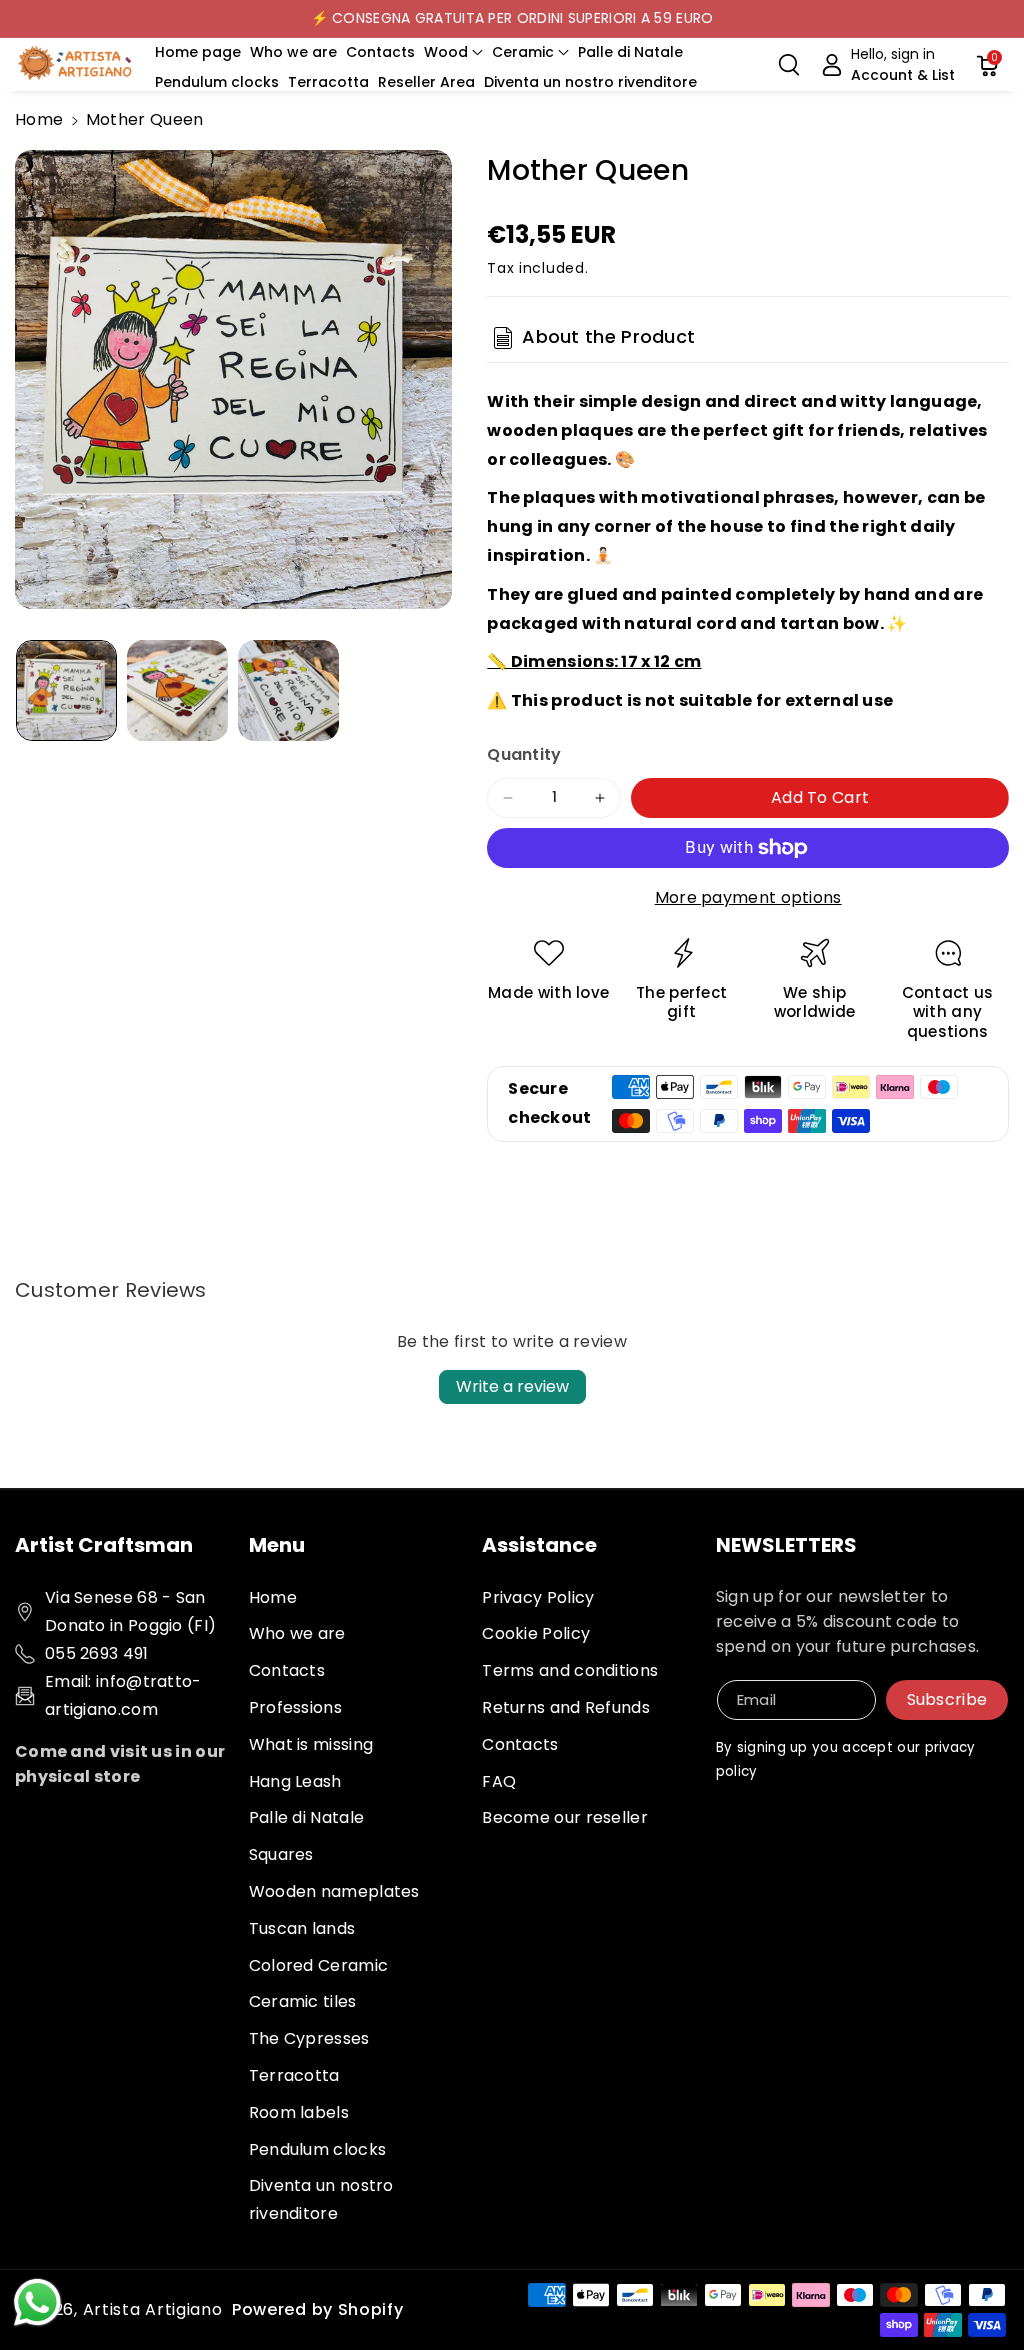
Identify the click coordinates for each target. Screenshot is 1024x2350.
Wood (446, 52)
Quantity (524, 754)
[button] (453, 52)
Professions (295, 1707)
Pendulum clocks (318, 2149)
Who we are (297, 1633)
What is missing (311, 1744)
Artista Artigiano (153, 2309)
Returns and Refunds (566, 1707)
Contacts (287, 1670)
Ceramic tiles (303, 2001)
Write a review (512, 1386)
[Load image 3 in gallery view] (288, 690)
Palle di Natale (307, 1817)
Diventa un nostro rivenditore (321, 2199)
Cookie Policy (536, 1633)
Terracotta (294, 2075)
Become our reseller (565, 1817)
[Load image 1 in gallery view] (66, 690)
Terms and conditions (570, 1670)
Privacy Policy (538, 1597)
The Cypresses (309, 2038)
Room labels (299, 2112)
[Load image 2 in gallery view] (177, 690)
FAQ (499, 1781)
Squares (281, 1854)
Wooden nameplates (334, 1891)
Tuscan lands (302, 1928)
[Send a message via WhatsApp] (37, 2302)
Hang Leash (295, 1781)
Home (39, 119)
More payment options (748, 897)
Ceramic (523, 52)
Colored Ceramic (319, 1965)
